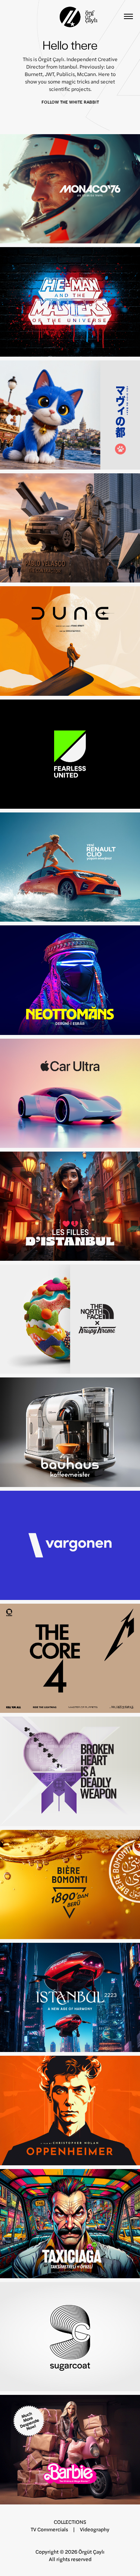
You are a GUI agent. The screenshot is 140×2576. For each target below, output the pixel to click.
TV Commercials (49, 2529)
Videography (95, 2529)
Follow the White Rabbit (70, 102)
